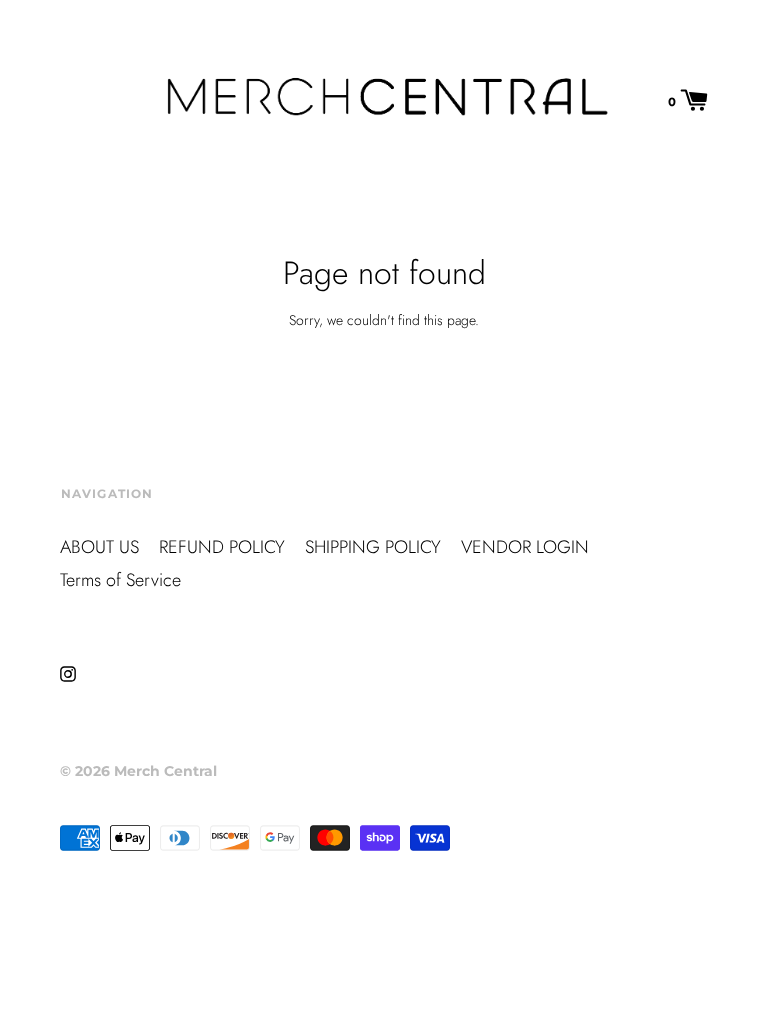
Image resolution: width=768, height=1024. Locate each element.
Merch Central (165, 771)
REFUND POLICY (222, 547)
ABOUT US (99, 547)
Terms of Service (120, 580)
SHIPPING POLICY (373, 547)
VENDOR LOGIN (525, 547)
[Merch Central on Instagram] (68, 672)
